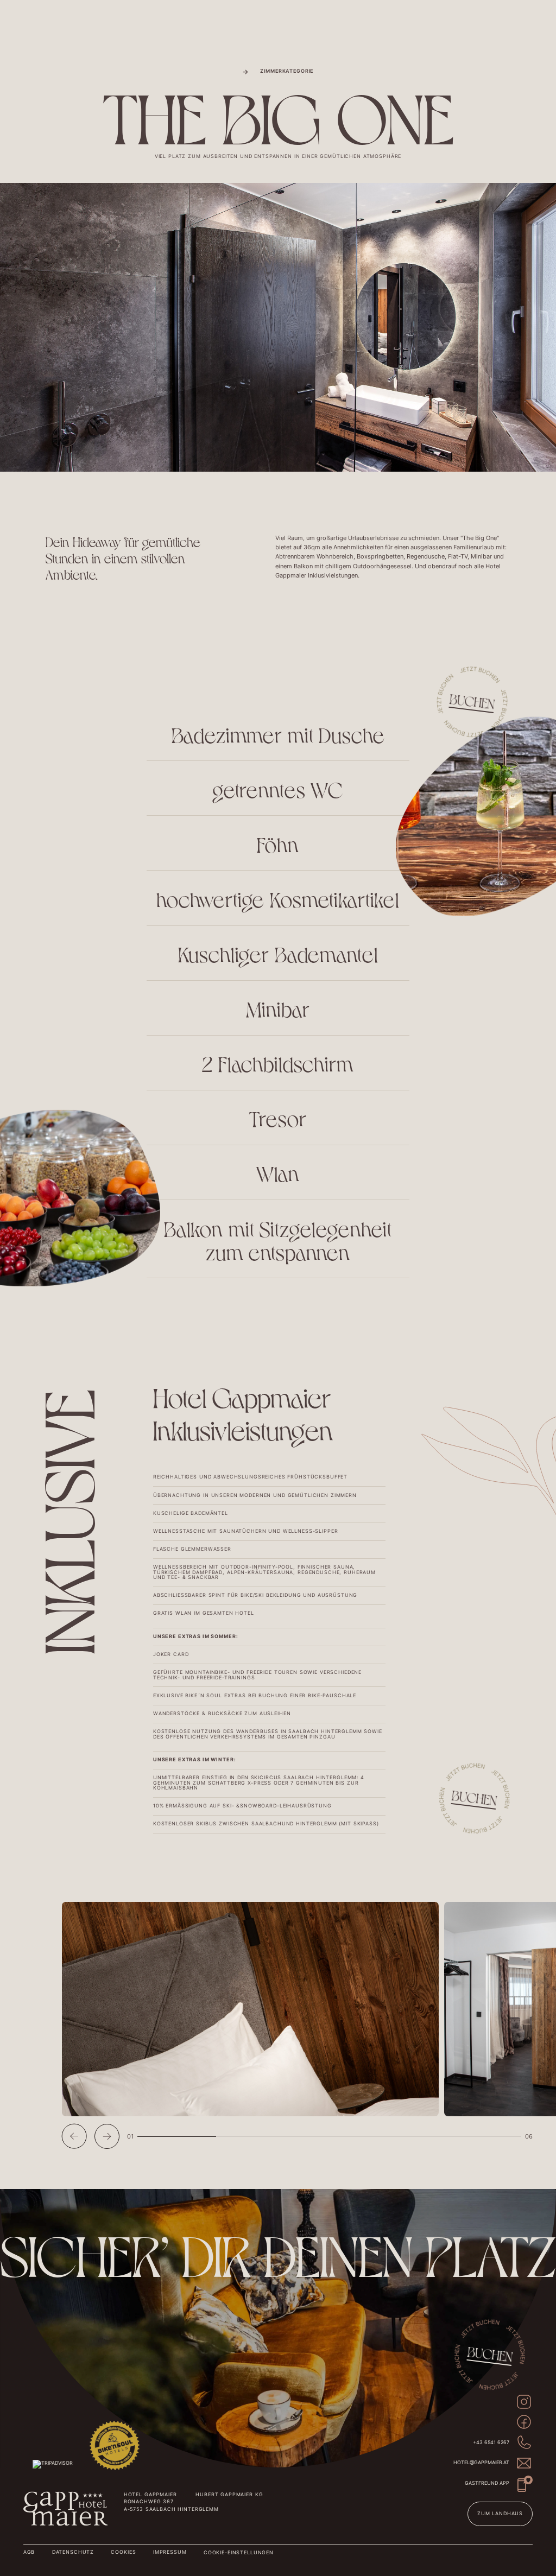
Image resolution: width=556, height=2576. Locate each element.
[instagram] (524, 2402)
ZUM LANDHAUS (500, 2514)
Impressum (170, 2552)
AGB (29, 2552)
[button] (74, 2136)
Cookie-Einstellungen (239, 2553)
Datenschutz (73, 2552)
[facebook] (524, 2422)
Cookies (123, 2552)
